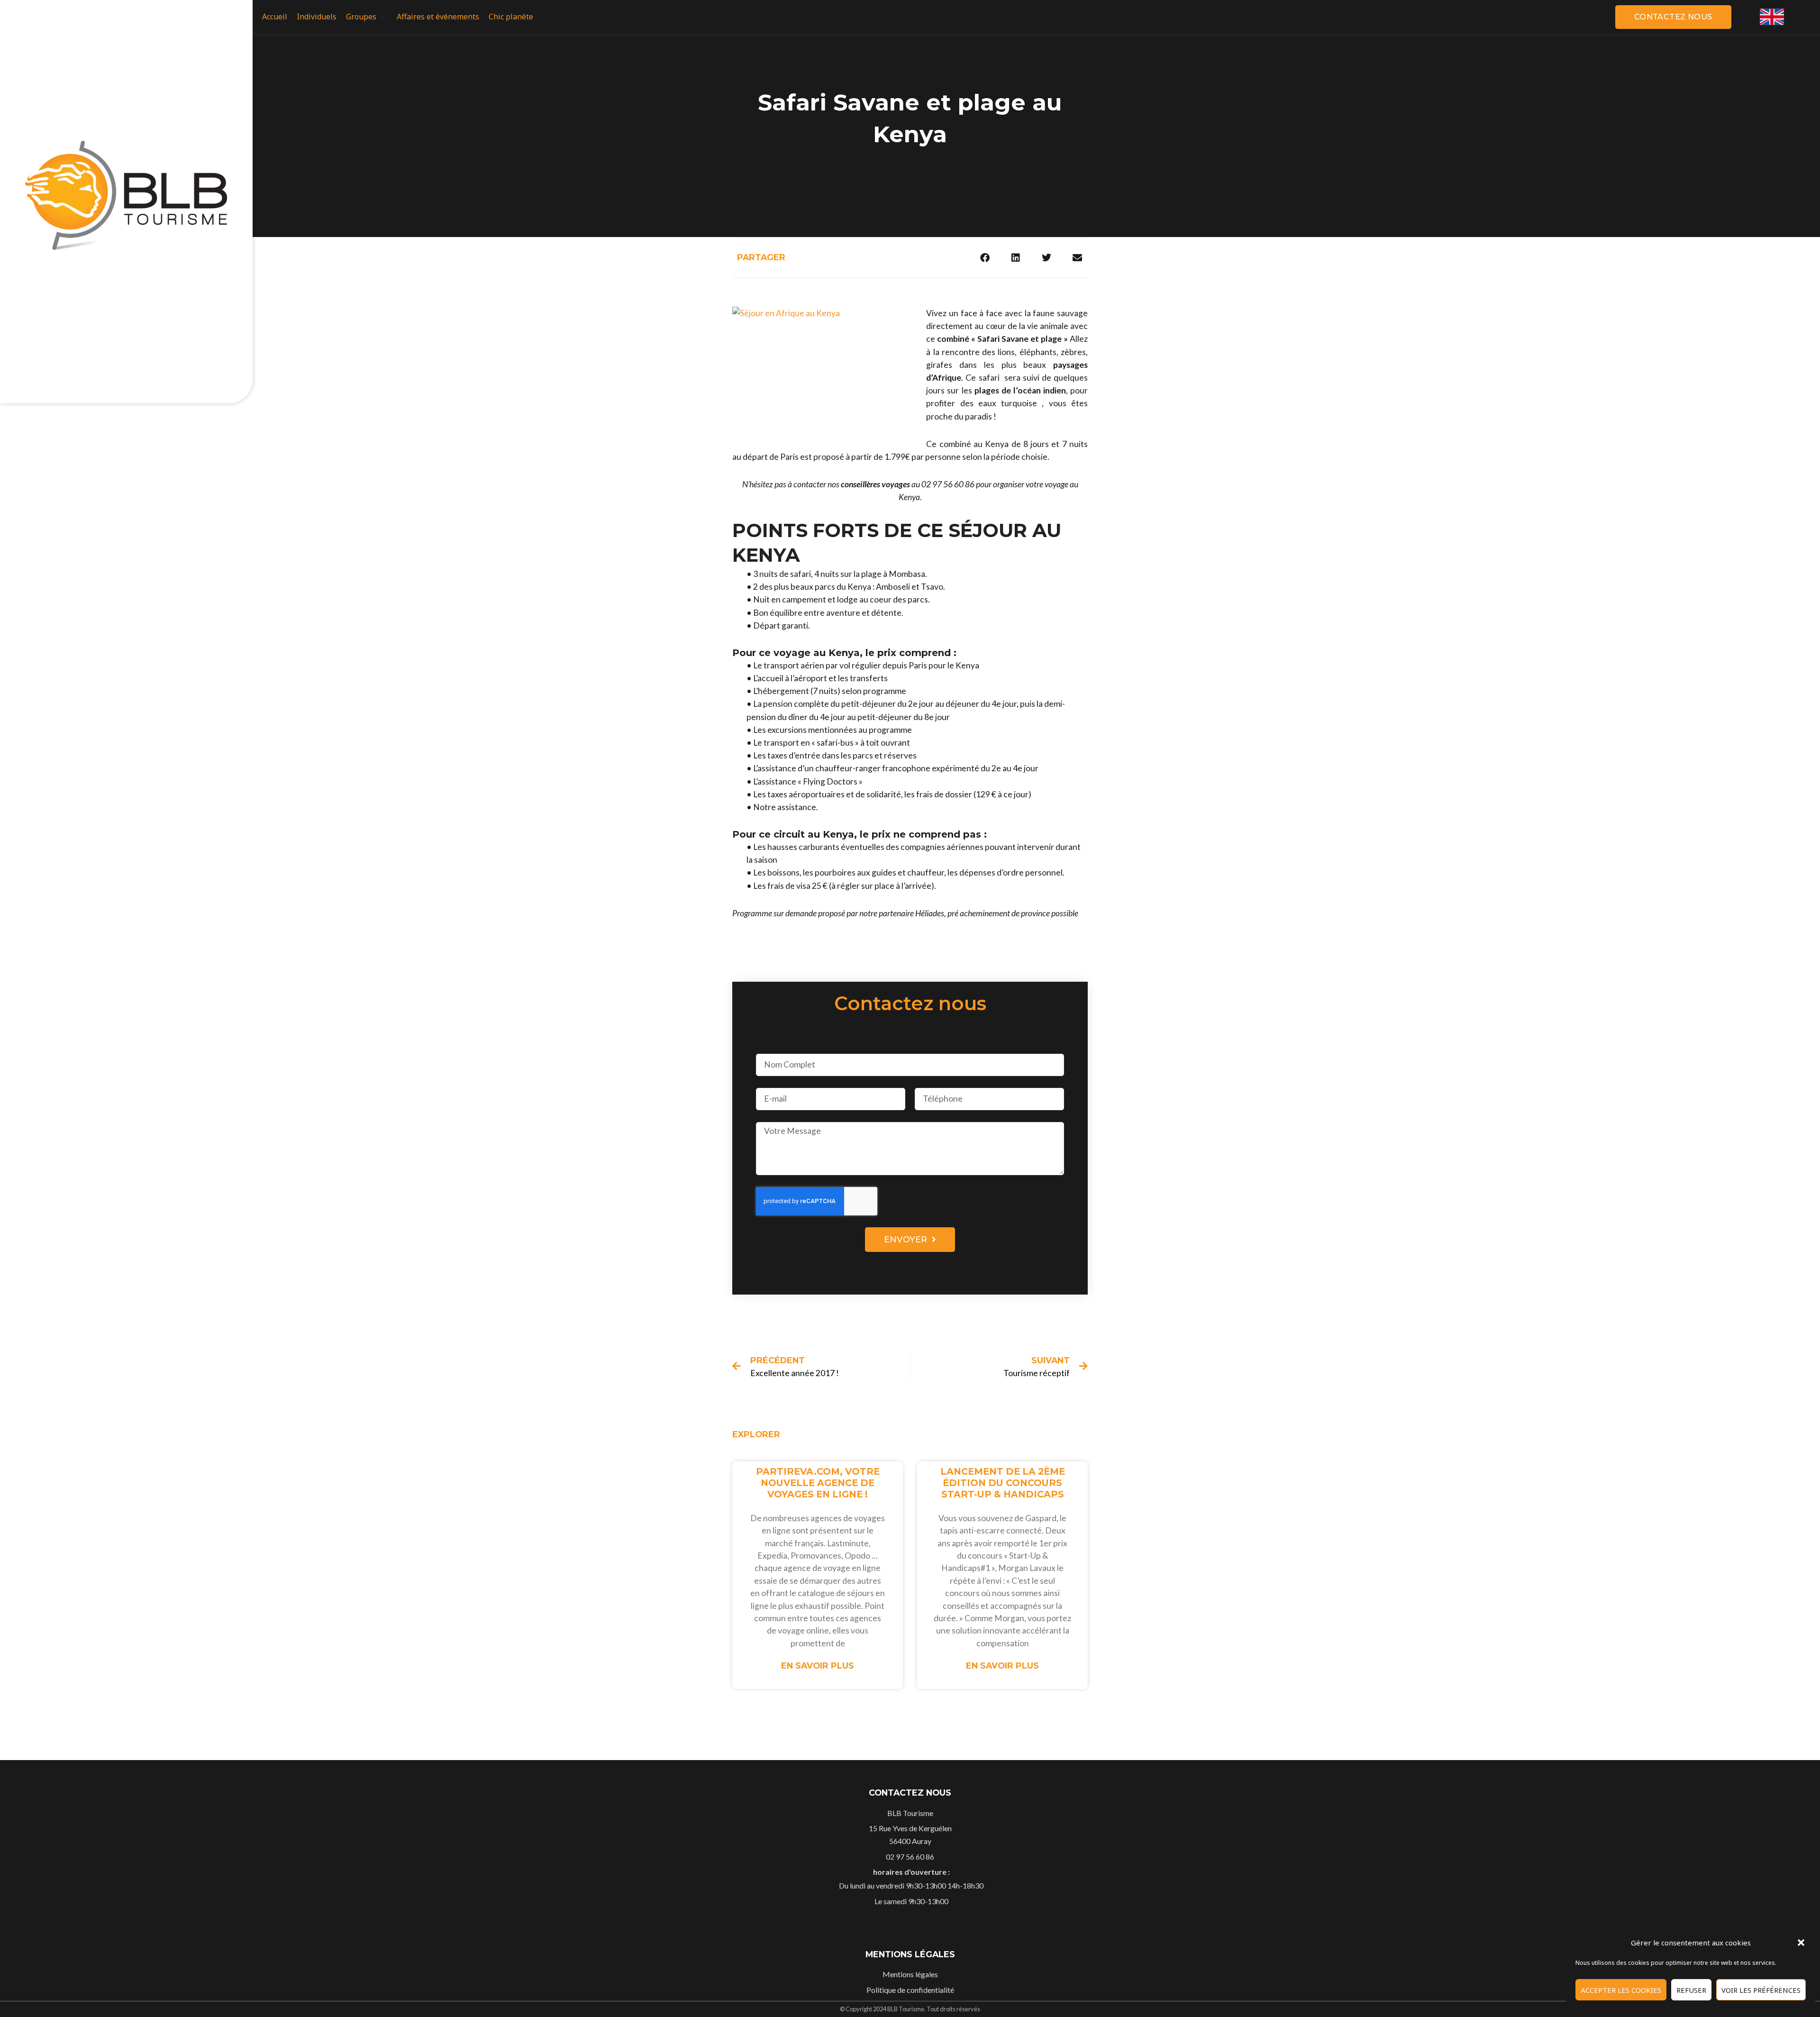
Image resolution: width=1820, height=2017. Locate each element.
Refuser (1691, 1990)
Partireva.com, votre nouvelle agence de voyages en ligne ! (818, 1483)
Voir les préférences (1761, 1990)
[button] (1801, 1943)
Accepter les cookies (1621, 1990)
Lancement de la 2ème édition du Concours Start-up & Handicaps (1003, 1483)
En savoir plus (818, 1666)
